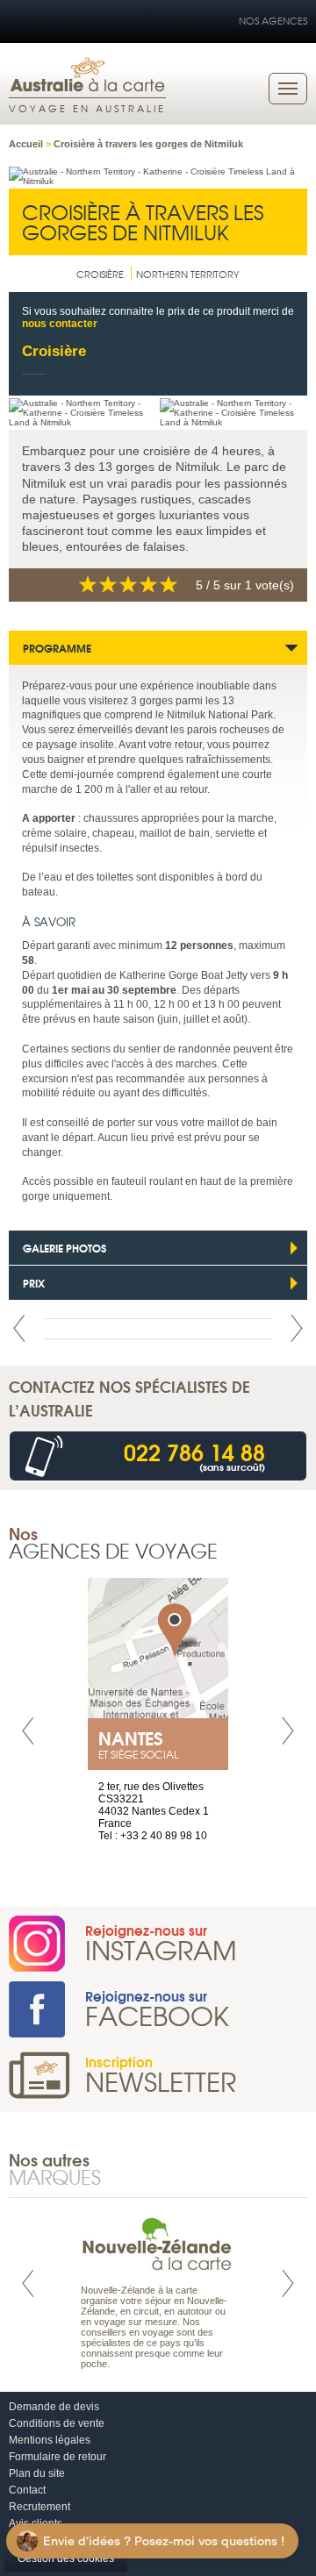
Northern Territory (188, 274)
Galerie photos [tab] (65, 1248)
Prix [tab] (34, 1283)
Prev (19, 1328)
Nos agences (273, 20)
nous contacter (60, 324)
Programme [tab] (57, 648)
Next (297, 1328)
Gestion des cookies (66, 2558)
